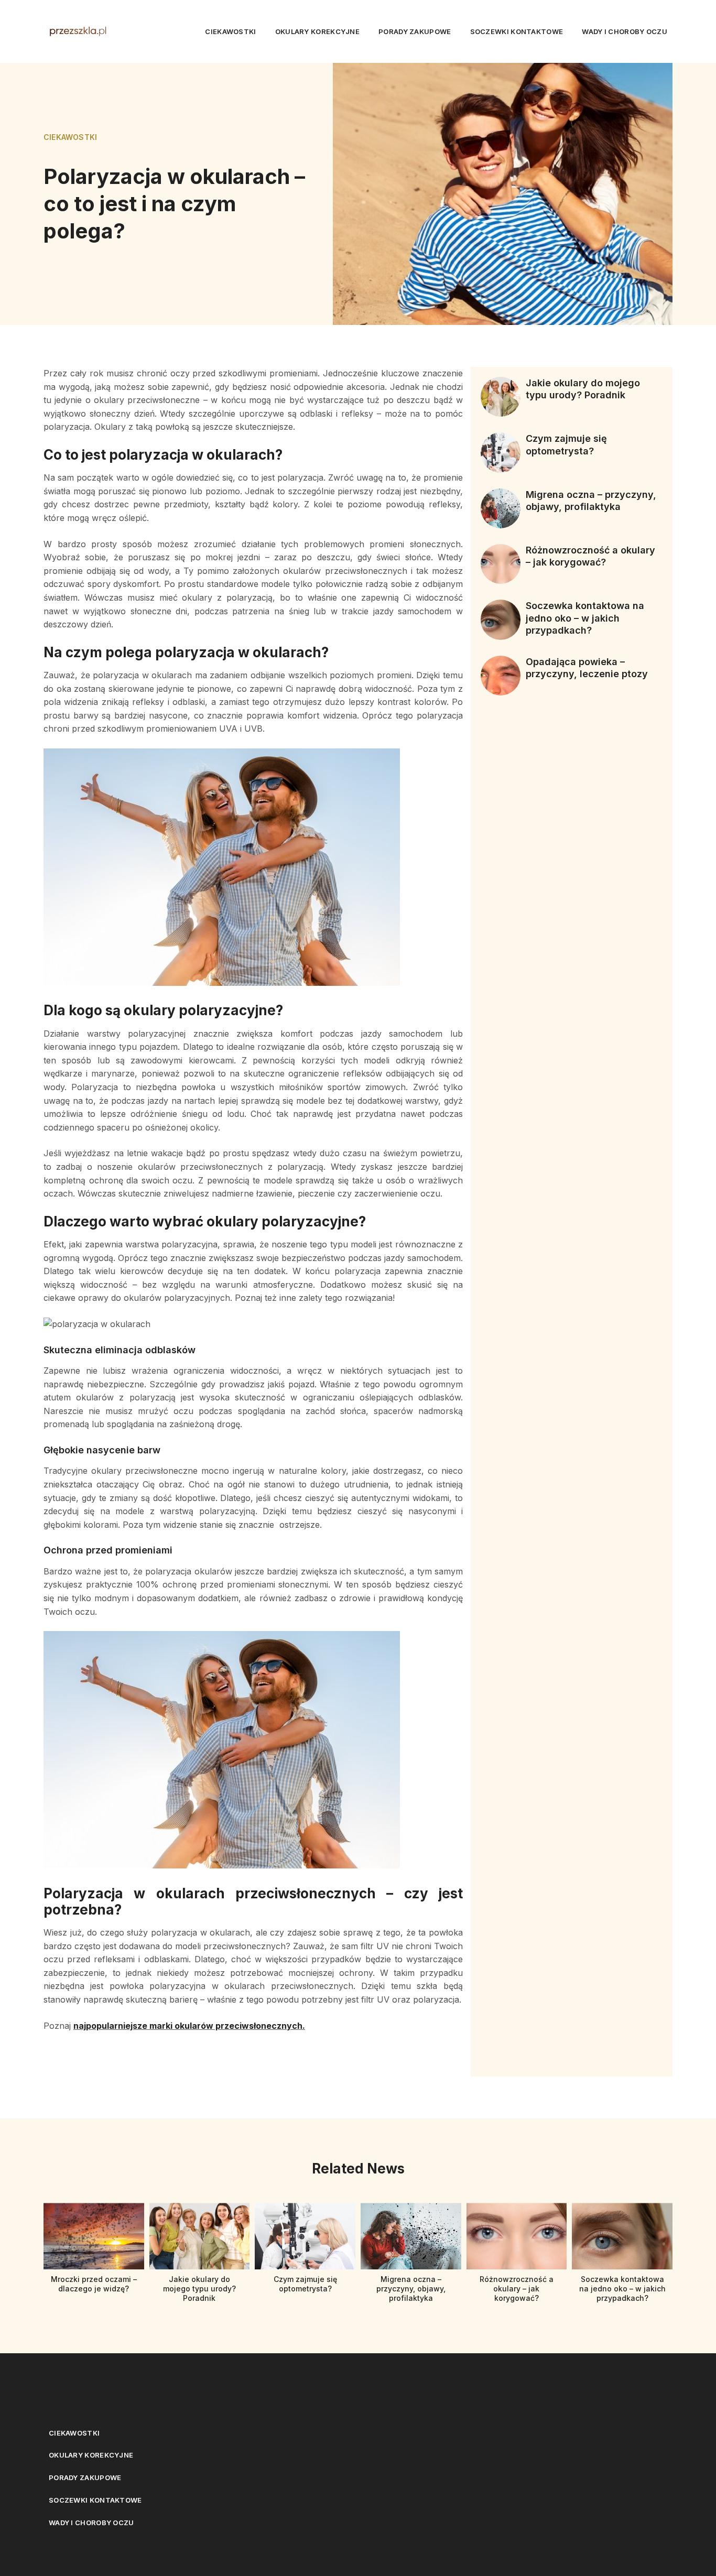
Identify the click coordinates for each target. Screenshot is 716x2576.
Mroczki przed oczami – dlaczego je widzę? (94, 2284)
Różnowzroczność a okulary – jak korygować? (517, 2289)
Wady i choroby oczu (625, 31)
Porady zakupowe (415, 31)
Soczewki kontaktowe (517, 31)
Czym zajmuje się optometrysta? (305, 2284)
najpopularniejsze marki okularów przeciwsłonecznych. (189, 2026)
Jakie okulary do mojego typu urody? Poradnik (199, 2289)
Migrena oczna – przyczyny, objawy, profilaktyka (411, 2289)
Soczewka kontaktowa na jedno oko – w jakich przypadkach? (585, 618)
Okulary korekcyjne (317, 31)
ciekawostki (230, 31)
